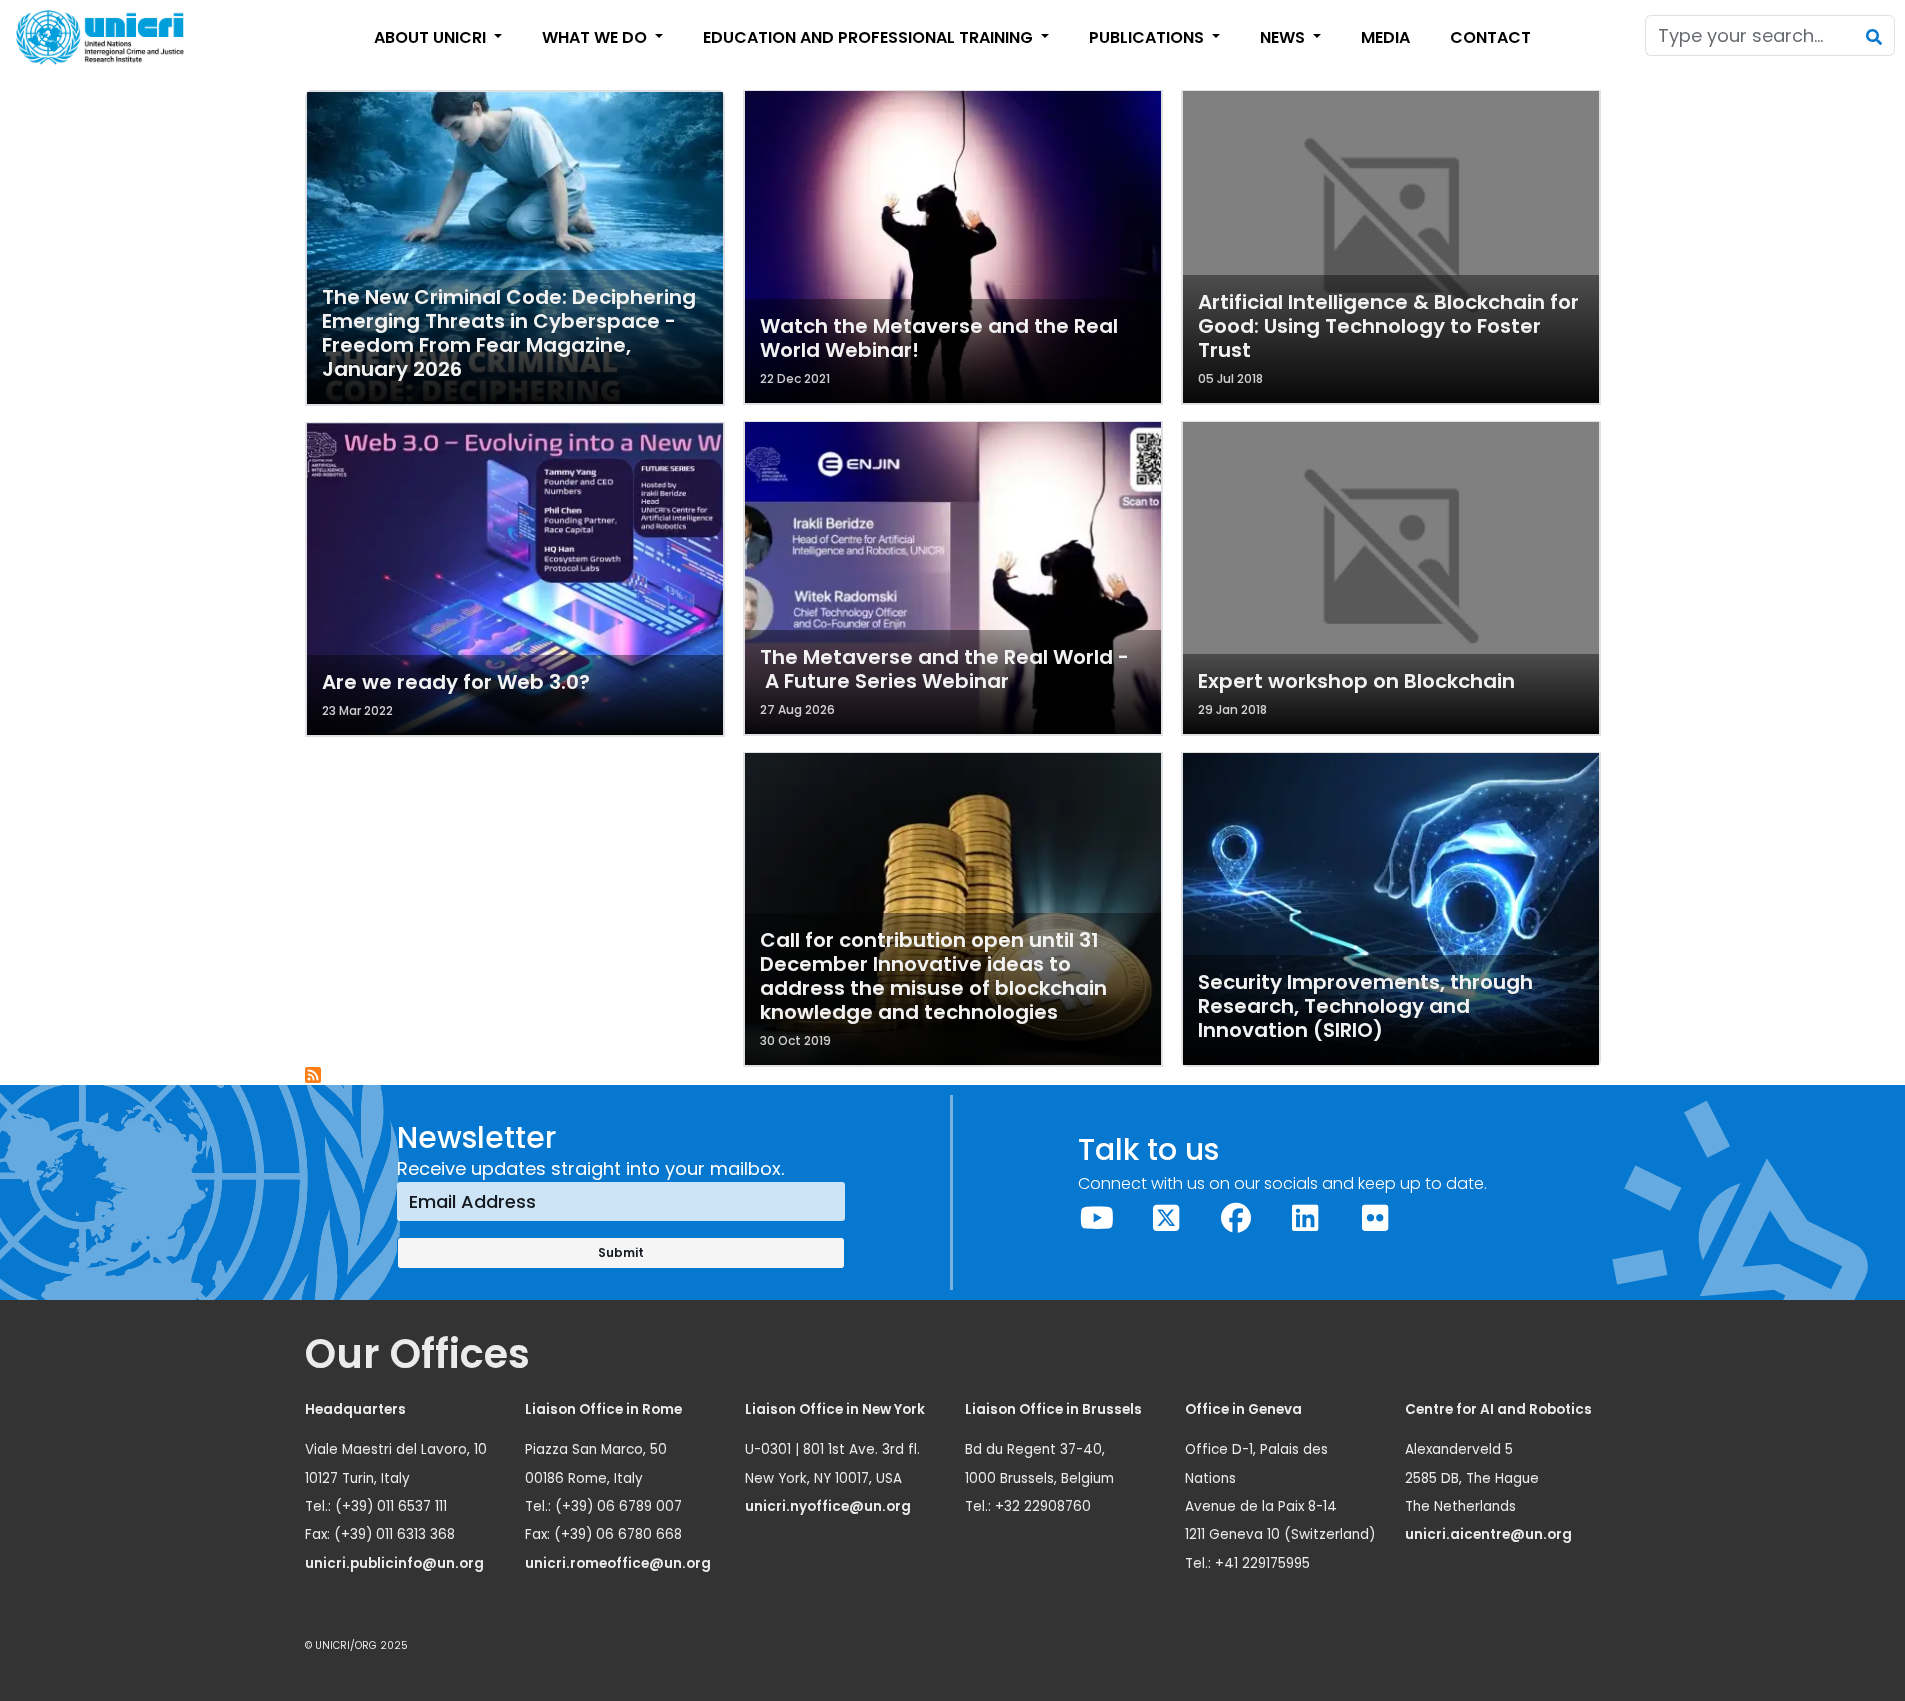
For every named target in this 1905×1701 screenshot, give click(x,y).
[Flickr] (1375, 1218)
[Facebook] (1236, 1218)
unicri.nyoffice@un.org (829, 1506)
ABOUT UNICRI (432, 37)
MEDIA (1385, 37)
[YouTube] (1097, 1218)
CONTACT (1490, 37)
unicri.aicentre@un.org (1490, 1534)
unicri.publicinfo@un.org (396, 1563)
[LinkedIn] (1306, 1218)
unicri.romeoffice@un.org (619, 1563)
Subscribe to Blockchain (314, 1076)
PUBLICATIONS (1148, 37)
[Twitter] (1167, 1218)
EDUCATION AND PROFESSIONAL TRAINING (870, 37)
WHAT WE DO (596, 37)
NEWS (1284, 37)
